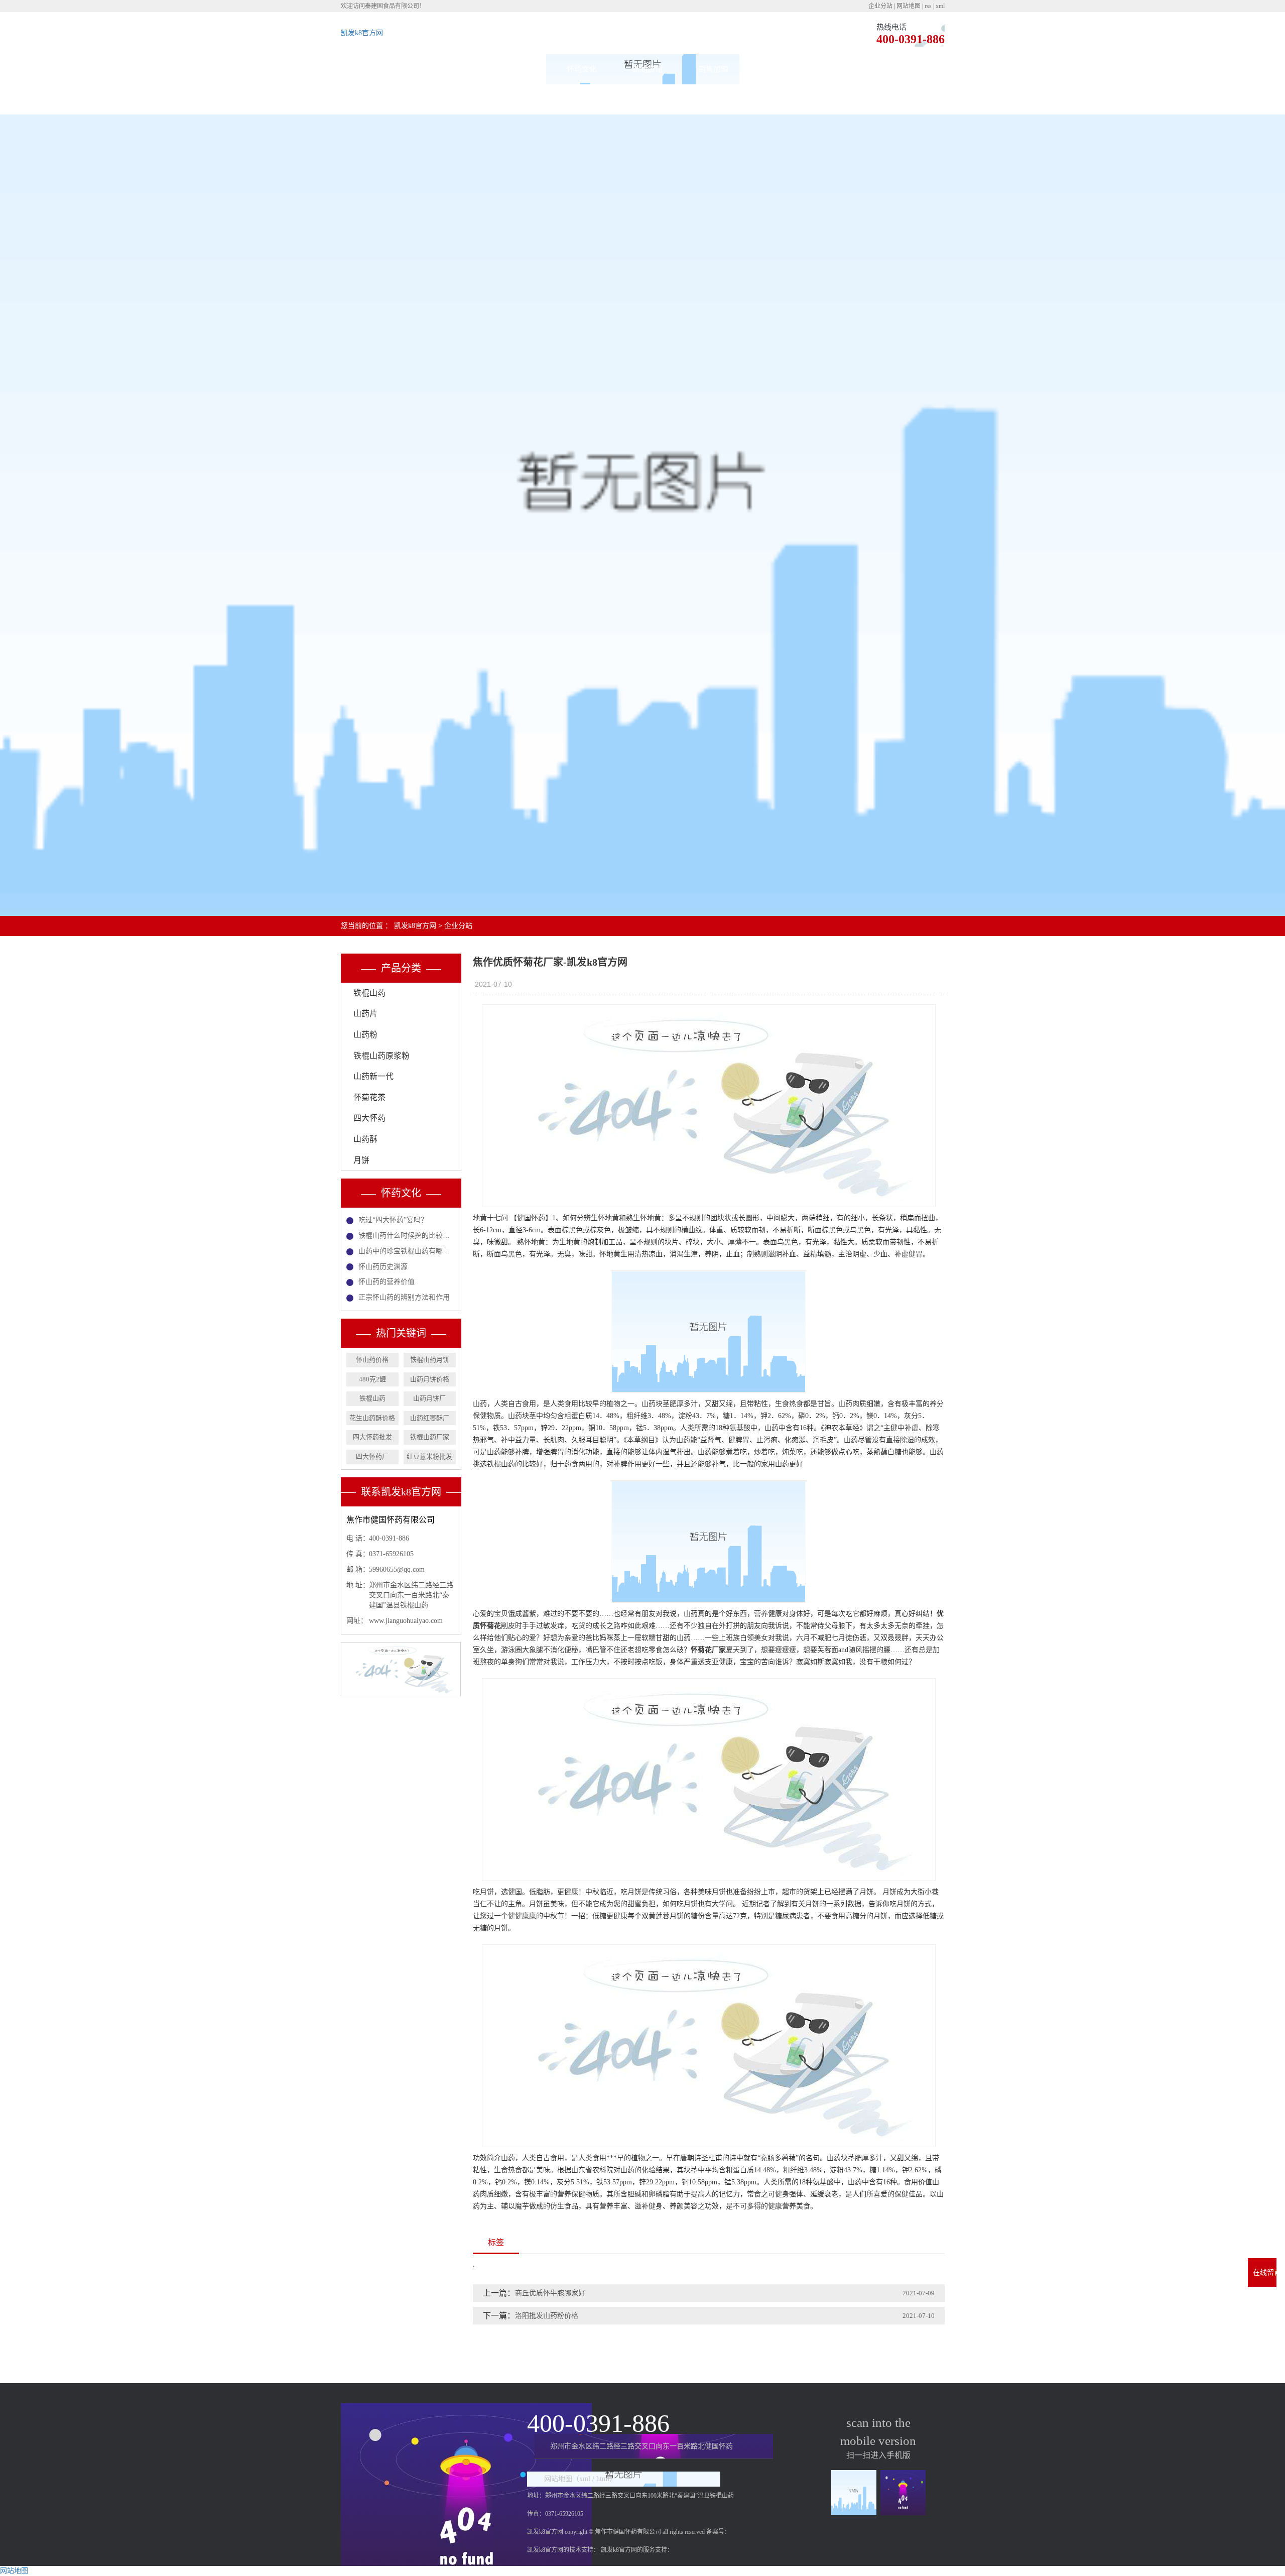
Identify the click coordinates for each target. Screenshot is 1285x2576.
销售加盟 (713, 69)
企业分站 (880, 6)
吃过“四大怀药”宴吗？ (393, 1220)
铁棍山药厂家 (430, 1437)
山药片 (365, 1014)
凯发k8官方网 (362, 33)
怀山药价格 (372, 1360)
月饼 (361, 1160)
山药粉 (365, 1035)
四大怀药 (369, 1118)
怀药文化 (582, 69)
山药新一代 (373, 1076)
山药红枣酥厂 (430, 1418)
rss (928, 6)
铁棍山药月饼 (430, 1360)
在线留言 (779, 69)
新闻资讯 (648, 69)
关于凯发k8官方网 (451, 69)
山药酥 (365, 1139)
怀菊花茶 (369, 1097)
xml (940, 6)
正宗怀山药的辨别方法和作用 (404, 1297)
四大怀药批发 (372, 1437)
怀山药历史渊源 (383, 1267)
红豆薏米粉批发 (429, 1456)
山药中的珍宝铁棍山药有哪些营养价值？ (407, 1251)
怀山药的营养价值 (387, 1282)
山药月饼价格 (430, 1379)
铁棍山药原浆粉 (381, 1056)
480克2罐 (372, 1379)
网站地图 (909, 6)
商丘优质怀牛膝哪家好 (550, 2293)
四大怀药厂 (372, 1456)
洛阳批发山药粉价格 (547, 2316)
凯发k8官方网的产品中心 (516, 84)
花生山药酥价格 (372, 1418)
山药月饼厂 (429, 1398)
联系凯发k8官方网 (845, 69)
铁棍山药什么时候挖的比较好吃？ (407, 1236)
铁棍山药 (369, 993)
